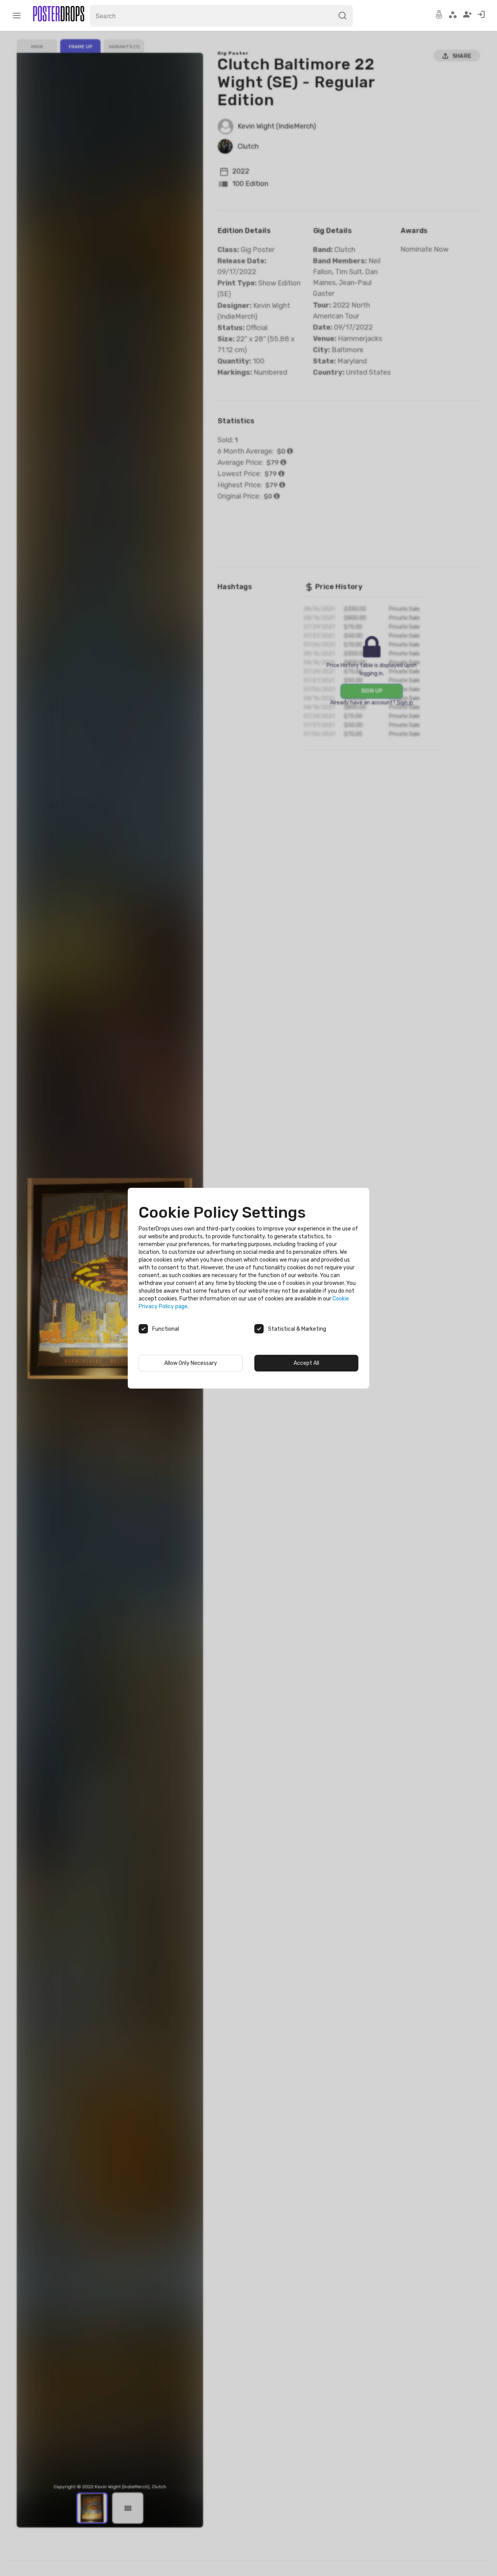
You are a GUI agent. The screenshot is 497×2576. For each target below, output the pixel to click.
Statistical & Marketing (297, 1329)
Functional (166, 1329)
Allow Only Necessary (191, 1363)
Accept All (306, 1363)
